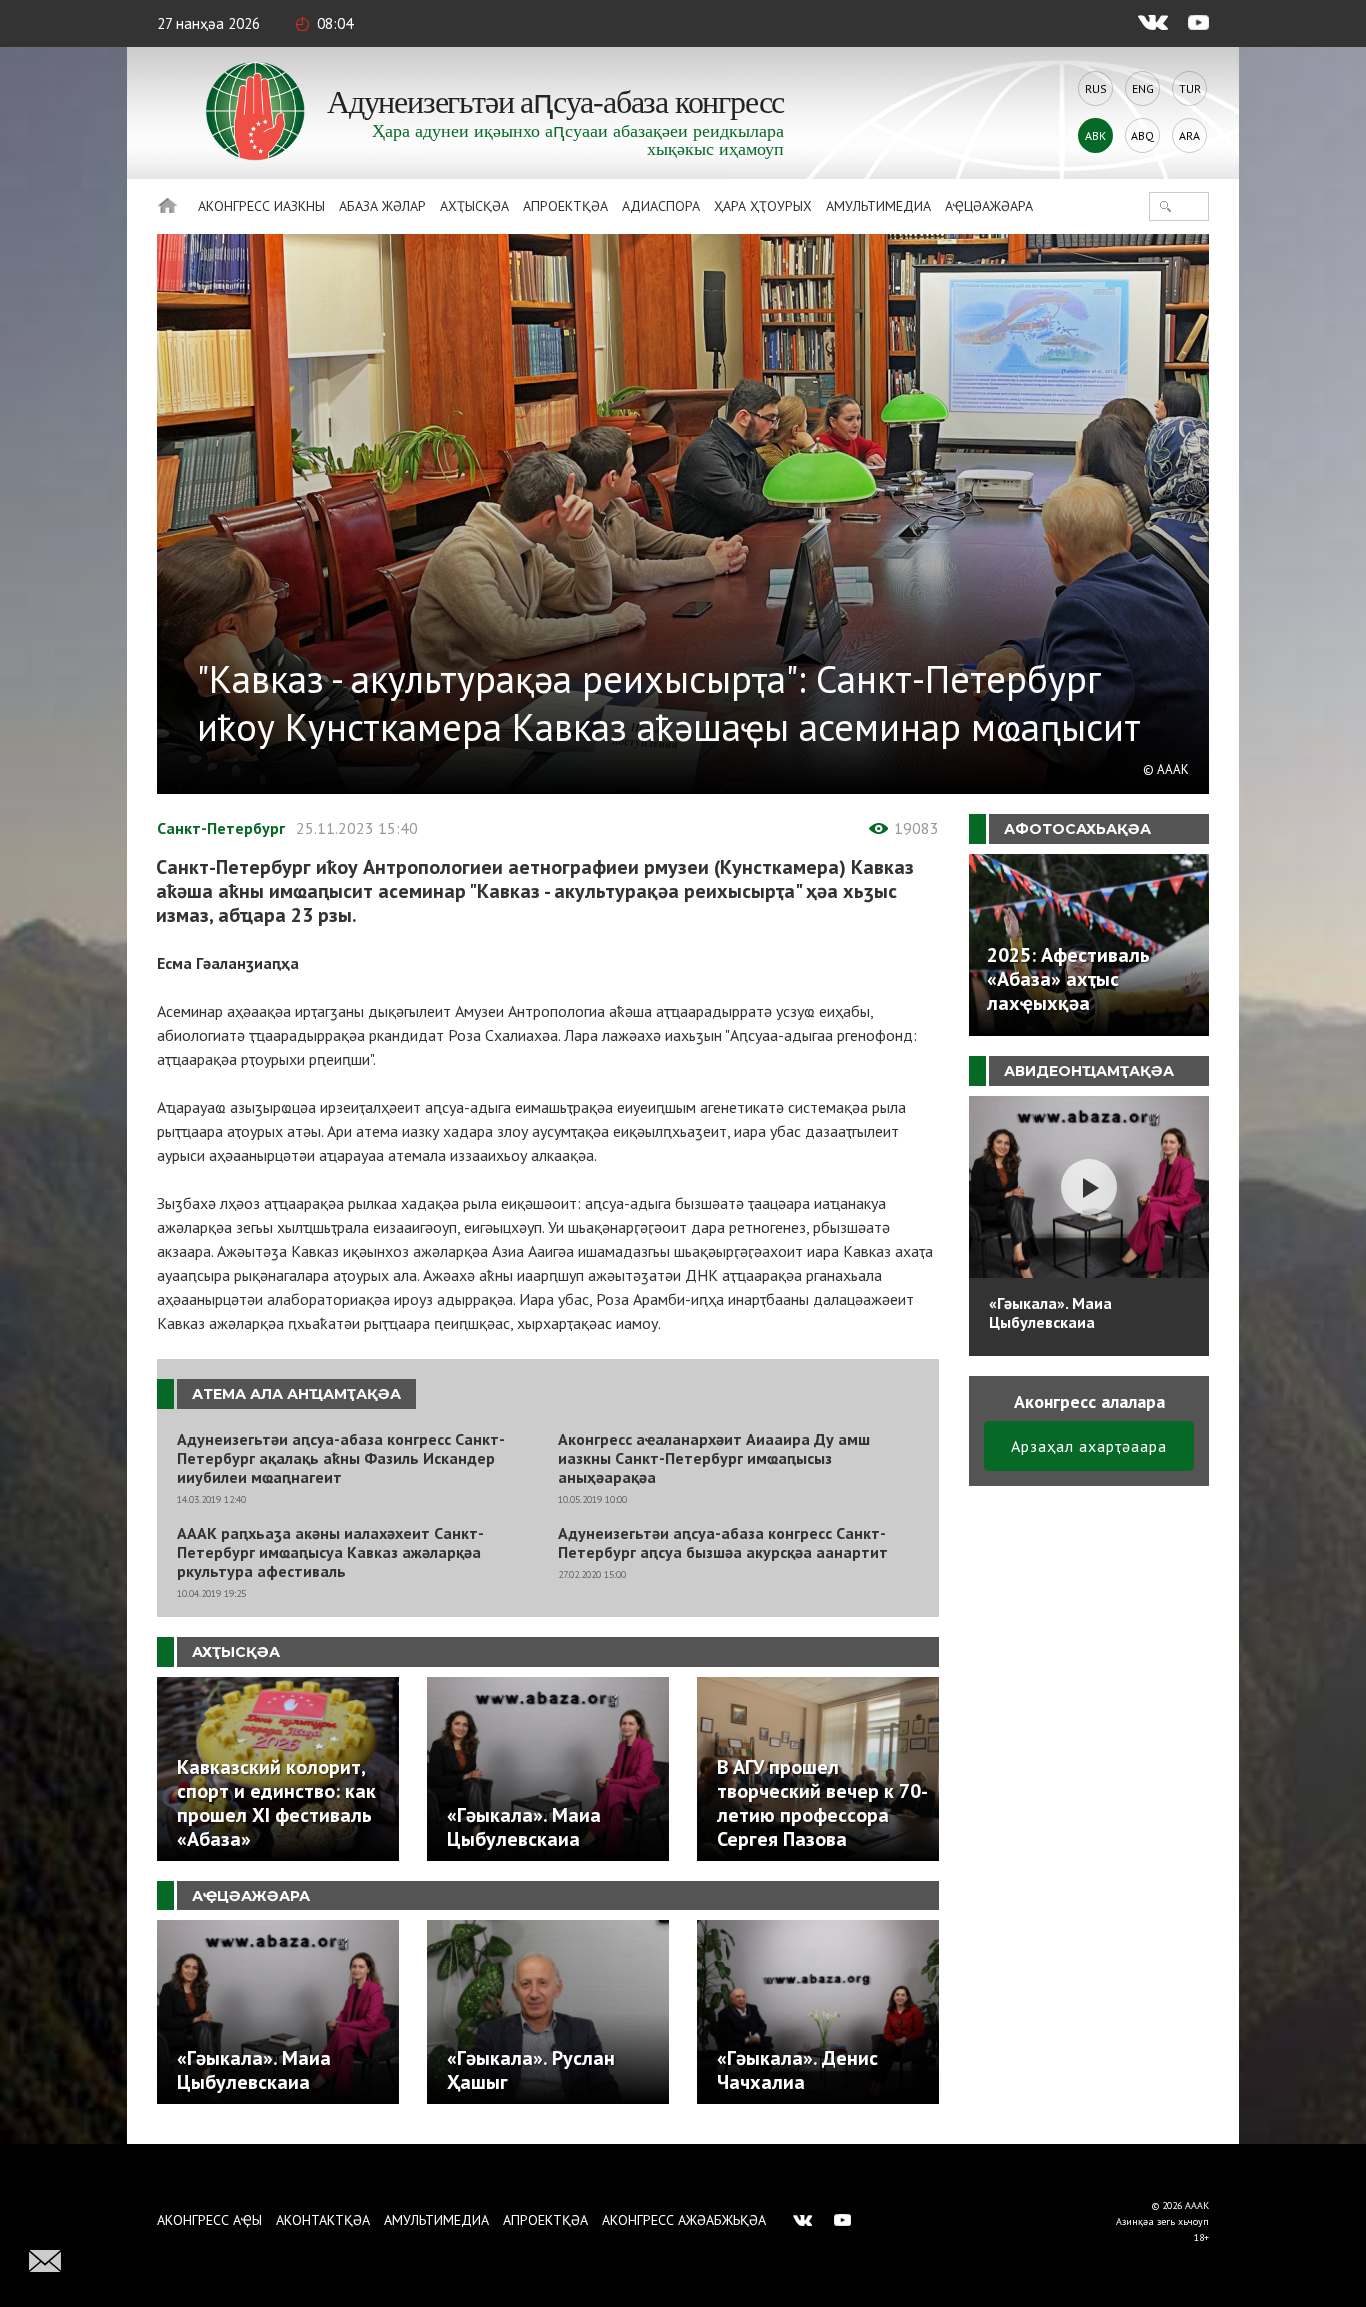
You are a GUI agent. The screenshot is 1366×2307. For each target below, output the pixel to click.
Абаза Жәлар (382, 206)
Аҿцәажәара (989, 206)
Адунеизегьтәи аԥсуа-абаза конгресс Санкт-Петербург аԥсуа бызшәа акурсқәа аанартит (723, 1543)
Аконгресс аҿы (209, 2220)
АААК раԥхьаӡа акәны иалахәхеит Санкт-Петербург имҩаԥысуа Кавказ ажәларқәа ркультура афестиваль (330, 1552)
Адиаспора (661, 206)
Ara (1189, 135)
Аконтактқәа (323, 2220)
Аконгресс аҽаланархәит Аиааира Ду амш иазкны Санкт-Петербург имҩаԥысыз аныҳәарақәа (714, 1458)
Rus (1096, 88)
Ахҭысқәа (474, 206)
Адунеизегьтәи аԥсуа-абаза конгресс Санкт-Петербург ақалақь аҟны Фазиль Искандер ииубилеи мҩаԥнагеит (341, 1458)
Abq (1142, 135)
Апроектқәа (565, 206)
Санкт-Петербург (221, 828)
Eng (1143, 88)
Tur (1190, 88)
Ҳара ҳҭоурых (763, 206)
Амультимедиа (878, 206)
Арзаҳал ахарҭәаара (1089, 1446)
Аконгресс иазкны (261, 206)
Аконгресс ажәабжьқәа (684, 2220)
